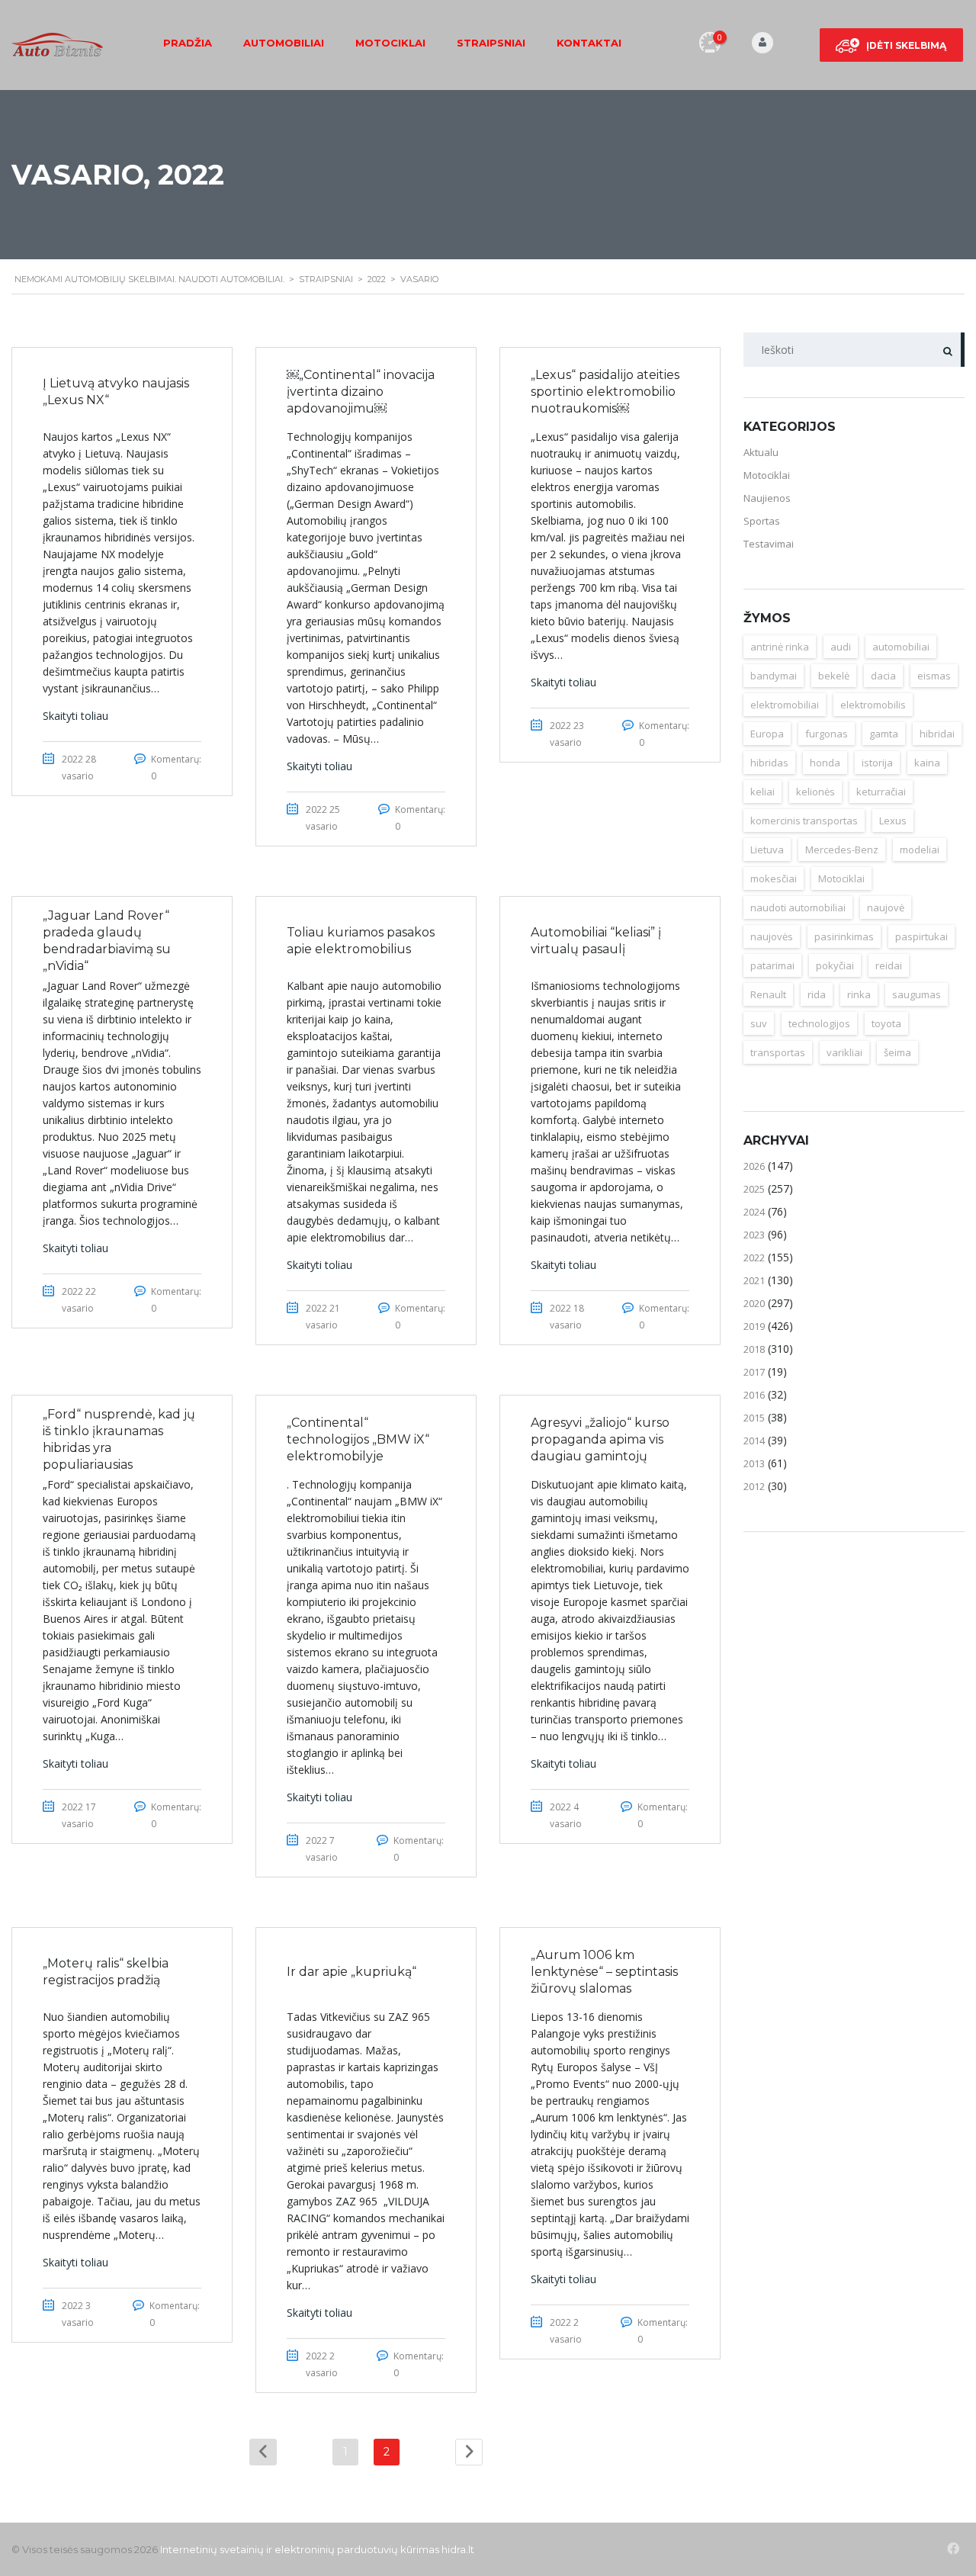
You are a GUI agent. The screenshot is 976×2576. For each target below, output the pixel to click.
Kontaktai (589, 43)
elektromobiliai (785, 705)
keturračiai (881, 792)
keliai (762, 792)
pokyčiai (835, 965)
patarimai (772, 965)
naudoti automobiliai (798, 907)
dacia (883, 676)
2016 (754, 1395)
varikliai (844, 1052)
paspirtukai (921, 936)
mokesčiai (774, 878)
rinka (859, 994)
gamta (884, 734)
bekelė (834, 676)
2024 (754, 1212)
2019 (754, 1326)
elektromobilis (873, 705)
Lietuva (767, 850)
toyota (886, 1023)
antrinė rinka (780, 647)
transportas (778, 1052)
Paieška (947, 350)
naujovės (772, 936)
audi (841, 647)
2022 (754, 1257)
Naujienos (767, 498)
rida (817, 994)
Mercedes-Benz (842, 850)
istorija (877, 763)
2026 (754, 1166)
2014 (754, 1441)
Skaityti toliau (75, 716)
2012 (754, 1486)
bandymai (774, 676)
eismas (934, 676)
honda (825, 763)
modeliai (920, 850)
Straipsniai (491, 43)
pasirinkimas (844, 936)
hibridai (937, 734)
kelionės (815, 792)
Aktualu (761, 452)
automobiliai (901, 647)
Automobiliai (284, 43)
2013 (754, 1463)
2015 (754, 1418)
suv (759, 1023)
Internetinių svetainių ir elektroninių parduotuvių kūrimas (300, 2549)
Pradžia (188, 43)
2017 (754, 1372)
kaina (927, 763)
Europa (767, 734)
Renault (768, 994)
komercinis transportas (804, 821)
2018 (754, 1349)
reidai (889, 965)
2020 (754, 1303)
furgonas (827, 734)
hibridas (769, 763)
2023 (754, 1235)
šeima (897, 1052)
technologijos (819, 1023)
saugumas (917, 994)
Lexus (893, 821)
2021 (754, 1280)
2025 (754, 1189)
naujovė (886, 907)
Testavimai (769, 544)
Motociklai (390, 43)
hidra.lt (458, 2549)
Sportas (762, 521)
